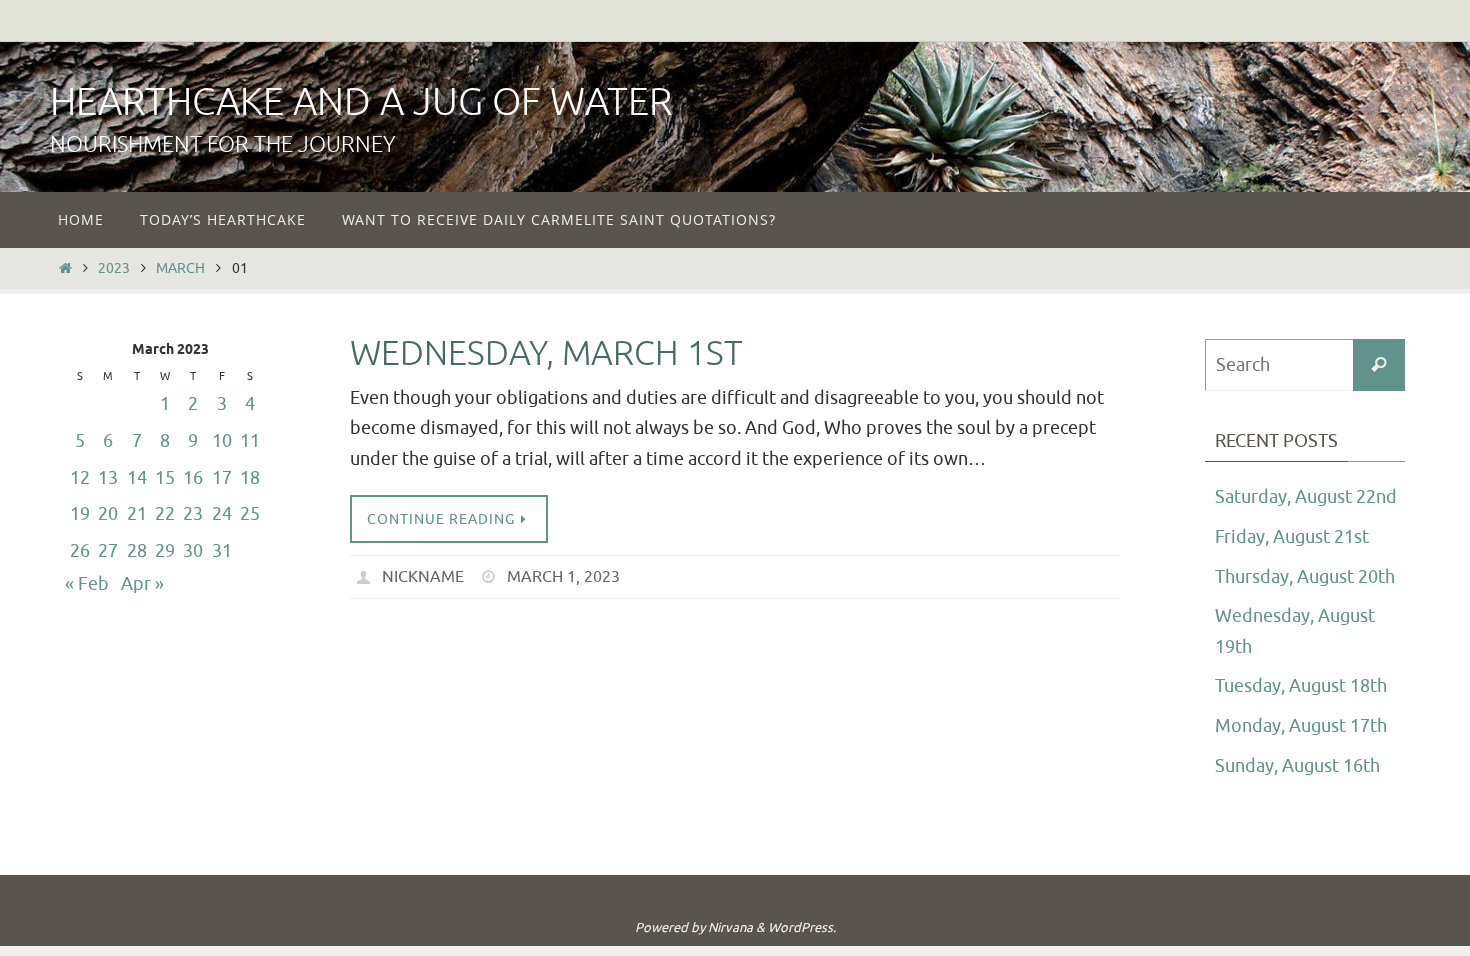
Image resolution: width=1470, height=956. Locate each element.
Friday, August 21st (1292, 537)
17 (222, 478)
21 (137, 514)
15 (165, 478)
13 (108, 478)
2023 (114, 268)
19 (80, 514)
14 (137, 478)
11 (250, 441)
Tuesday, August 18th (1301, 686)
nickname (423, 577)
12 (80, 478)
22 (165, 514)
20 (108, 514)
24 (222, 514)
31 (222, 551)
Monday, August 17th (1301, 726)
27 (108, 551)
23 (193, 514)
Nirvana (730, 927)
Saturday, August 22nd (1306, 497)
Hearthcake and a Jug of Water (361, 102)
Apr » (142, 584)
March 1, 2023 (563, 577)
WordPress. (802, 927)
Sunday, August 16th (1297, 766)
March (180, 268)
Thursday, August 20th (1305, 577)
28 (137, 551)
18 (250, 478)
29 (165, 551)
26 (80, 551)
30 (193, 551)
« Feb (87, 584)
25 (250, 514)
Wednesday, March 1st (546, 353)
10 (222, 441)
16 (193, 478)
